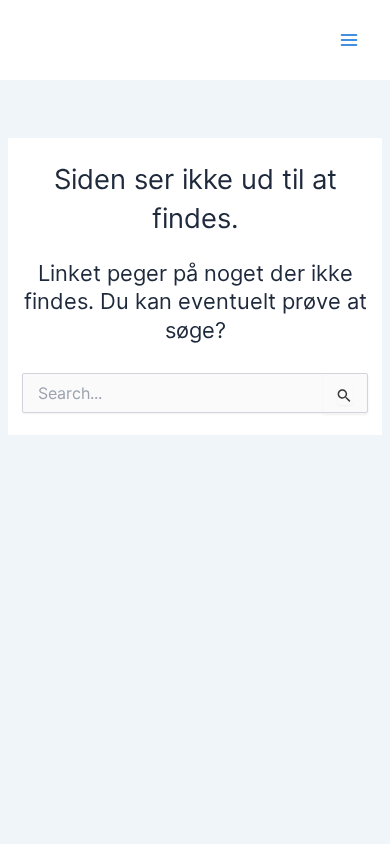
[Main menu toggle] (349, 40)
